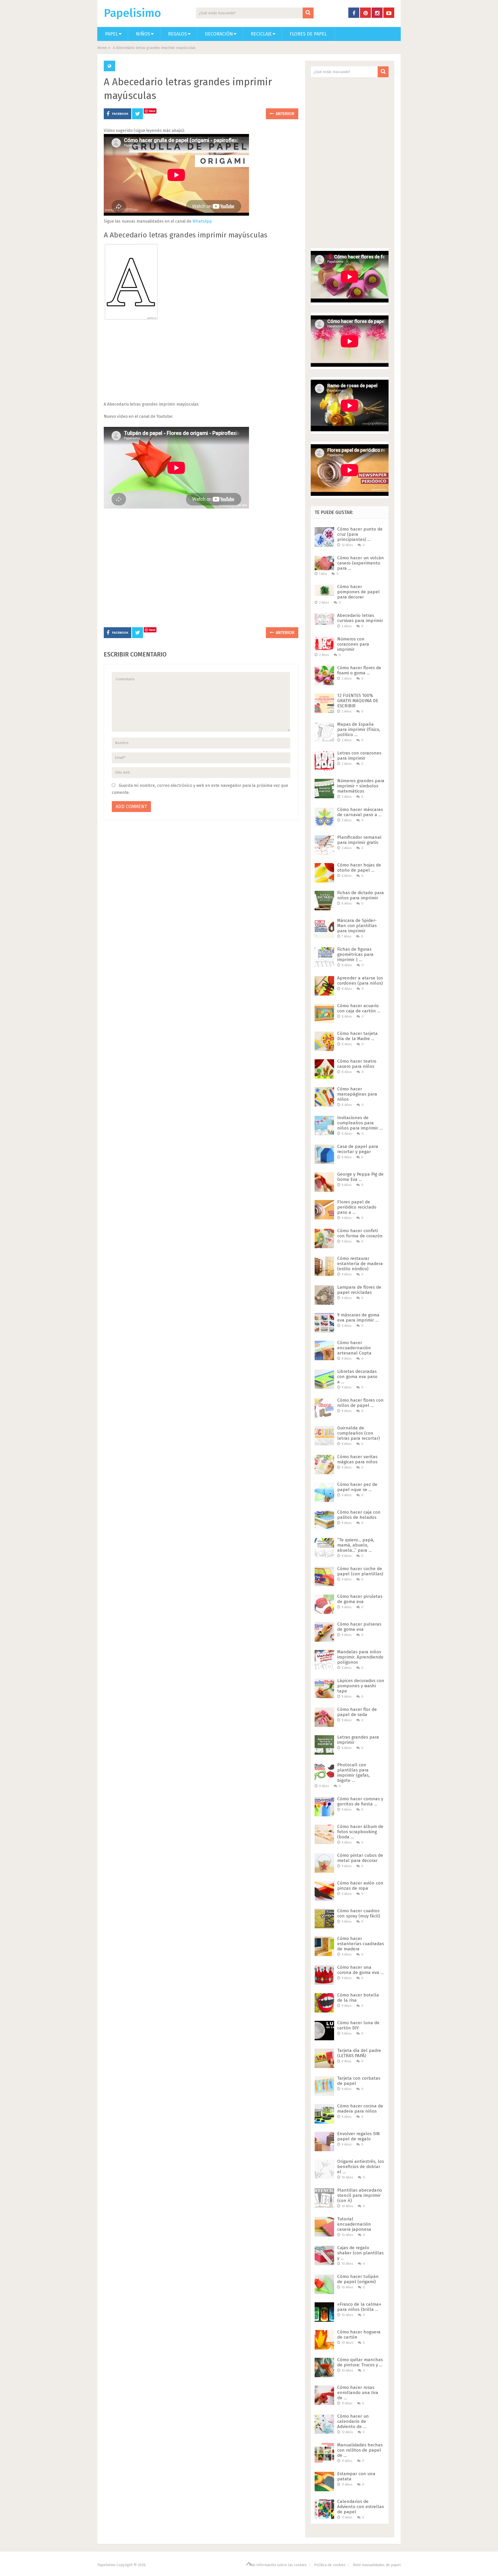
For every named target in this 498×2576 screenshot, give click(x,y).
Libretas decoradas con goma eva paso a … (357, 1377)
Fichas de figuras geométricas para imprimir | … (355, 954)
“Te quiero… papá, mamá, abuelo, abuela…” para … (356, 1545)
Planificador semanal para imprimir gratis (359, 840)
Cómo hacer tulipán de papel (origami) (358, 2279)
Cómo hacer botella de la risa (358, 1998)
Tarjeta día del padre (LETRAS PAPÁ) (359, 2053)
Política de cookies (330, 2565)
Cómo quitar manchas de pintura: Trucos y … (360, 2362)
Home (102, 48)
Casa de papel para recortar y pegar (358, 1149)
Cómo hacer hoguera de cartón (359, 2335)
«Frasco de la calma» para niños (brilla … (359, 2307)
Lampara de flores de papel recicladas (359, 1290)
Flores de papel (308, 34)
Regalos (178, 34)
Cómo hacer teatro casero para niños (357, 1064)
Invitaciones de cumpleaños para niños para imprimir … (360, 1123)
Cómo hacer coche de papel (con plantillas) (360, 1571)
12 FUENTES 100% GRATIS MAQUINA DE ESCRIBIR (358, 701)
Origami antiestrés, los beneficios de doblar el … (361, 2167)
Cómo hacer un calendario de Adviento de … (353, 2421)
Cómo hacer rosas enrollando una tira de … (358, 2393)
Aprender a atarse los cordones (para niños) (360, 981)
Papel (112, 34)
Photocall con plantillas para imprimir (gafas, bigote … (353, 1773)
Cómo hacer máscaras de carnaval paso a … (360, 812)
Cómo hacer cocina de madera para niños (360, 2109)
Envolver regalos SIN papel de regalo (358, 2136)
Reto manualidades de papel (377, 2565)
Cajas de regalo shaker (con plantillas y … (360, 2253)
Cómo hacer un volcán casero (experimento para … (361, 563)
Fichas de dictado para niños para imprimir (361, 895)
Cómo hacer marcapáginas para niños (357, 1094)
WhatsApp (202, 221)
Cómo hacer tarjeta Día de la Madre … (357, 1036)
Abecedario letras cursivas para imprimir (360, 618)
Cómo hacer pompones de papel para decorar (358, 592)
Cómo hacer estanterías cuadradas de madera (361, 1944)
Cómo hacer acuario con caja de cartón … (359, 1008)
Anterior (285, 114)
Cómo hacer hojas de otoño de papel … (359, 868)
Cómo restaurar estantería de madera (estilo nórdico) (360, 1264)
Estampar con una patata (356, 2476)
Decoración (219, 34)
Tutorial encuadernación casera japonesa (354, 2224)
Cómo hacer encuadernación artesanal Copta (354, 1348)
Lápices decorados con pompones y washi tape (361, 1686)
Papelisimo (132, 13)
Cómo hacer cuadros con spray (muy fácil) (359, 1913)
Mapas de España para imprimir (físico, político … (359, 729)
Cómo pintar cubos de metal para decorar (360, 1858)
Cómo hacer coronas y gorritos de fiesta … (360, 1801)
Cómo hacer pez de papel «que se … (357, 1487)
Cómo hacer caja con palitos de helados (359, 1515)
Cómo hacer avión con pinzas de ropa (360, 1886)
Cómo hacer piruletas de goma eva (360, 1599)
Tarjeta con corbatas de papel (359, 2081)
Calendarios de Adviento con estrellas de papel (361, 2507)
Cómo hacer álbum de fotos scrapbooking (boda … (360, 1832)
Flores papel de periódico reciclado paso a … (357, 1207)
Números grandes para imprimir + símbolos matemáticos (361, 786)
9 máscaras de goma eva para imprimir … (358, 1318)
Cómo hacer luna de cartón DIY (358, 2025)
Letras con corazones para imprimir (359, 756)
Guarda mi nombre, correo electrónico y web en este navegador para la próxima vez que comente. (200, 789)
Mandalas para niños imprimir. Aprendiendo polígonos (360, 1657)
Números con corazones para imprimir (353, 644)
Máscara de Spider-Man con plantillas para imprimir (357, 926)
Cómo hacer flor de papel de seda (357, 1712)
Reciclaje (261, 34)
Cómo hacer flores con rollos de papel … (360, 1403)
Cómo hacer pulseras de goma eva (359, 1627)
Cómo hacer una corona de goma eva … (360, 1970)
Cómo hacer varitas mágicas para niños (357, 1459)
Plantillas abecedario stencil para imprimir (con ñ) (360, 2195)
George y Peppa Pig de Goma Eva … (360, 1177)
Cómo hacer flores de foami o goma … (359, 670)
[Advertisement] (201, 364)
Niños (143, 34)
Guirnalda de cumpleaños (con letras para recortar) (358, 1433)
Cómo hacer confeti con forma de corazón (360, 1233)
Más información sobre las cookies (278, 2565)
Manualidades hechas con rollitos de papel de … (360, 2450)
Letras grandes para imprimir (358, 1740)
